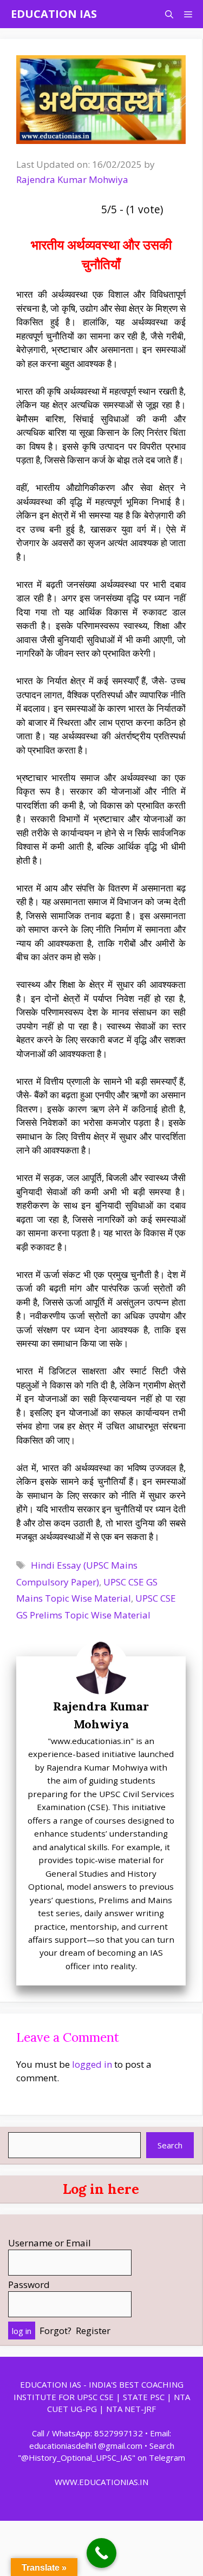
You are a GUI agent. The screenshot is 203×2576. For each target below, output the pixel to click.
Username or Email (50, 2243)
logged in (92, 2064)
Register (93, 2331)
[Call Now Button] (101, 2553)
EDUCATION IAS (54, 14)
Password (29, 2285)
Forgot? (55, 2331)
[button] (169, 14)
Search (170, 2145)
